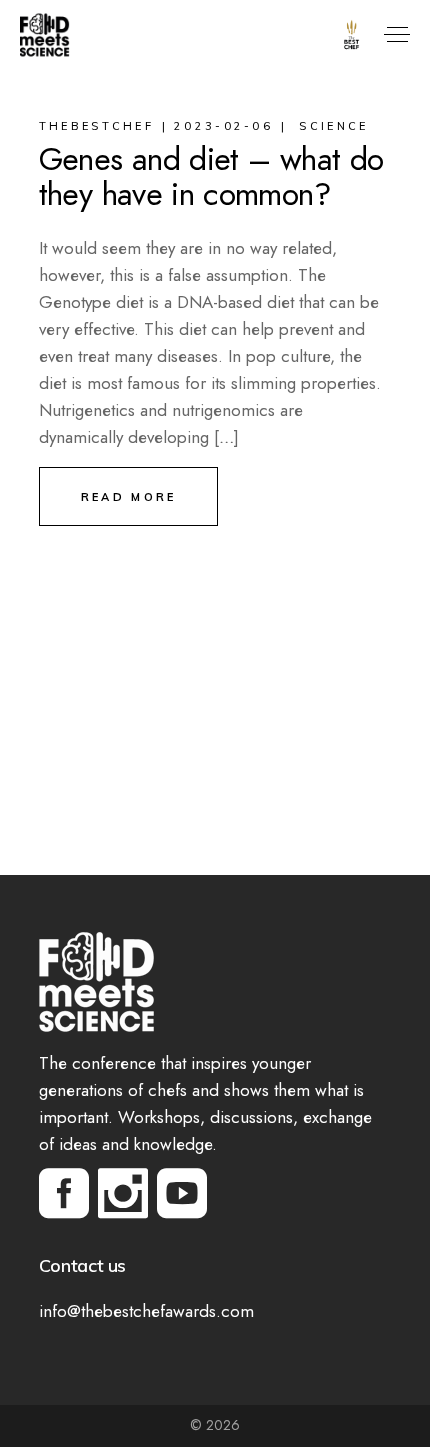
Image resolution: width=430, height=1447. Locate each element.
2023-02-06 (223, 126)
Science (333, 126)
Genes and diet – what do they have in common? (211, 176)
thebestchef (96, 126)
